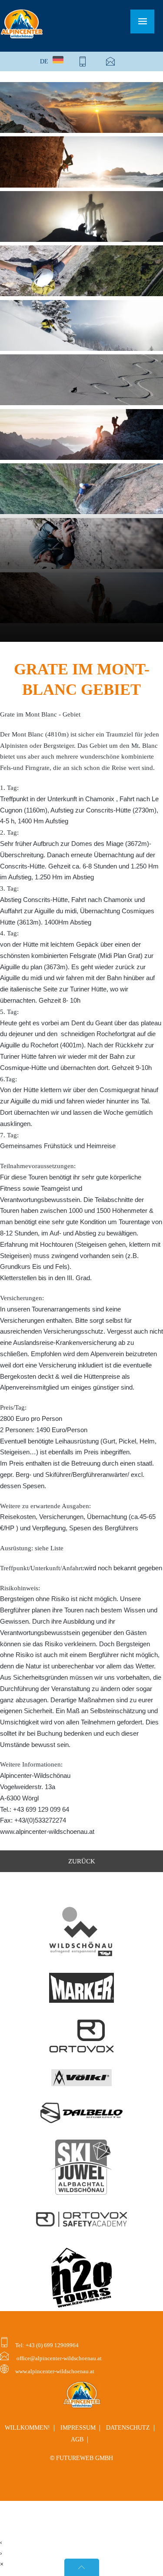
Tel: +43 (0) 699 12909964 (46, 2345)
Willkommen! (27, 2428)
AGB (77, 2439)
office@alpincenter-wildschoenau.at (58, 2358)
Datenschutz (128, 2428)
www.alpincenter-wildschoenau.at (55, 2371)
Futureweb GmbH (85, 2458)
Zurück (82, 1861)
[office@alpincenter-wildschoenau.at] (110, 61)
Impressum (78, 2428)
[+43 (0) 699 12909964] (83, 61)
